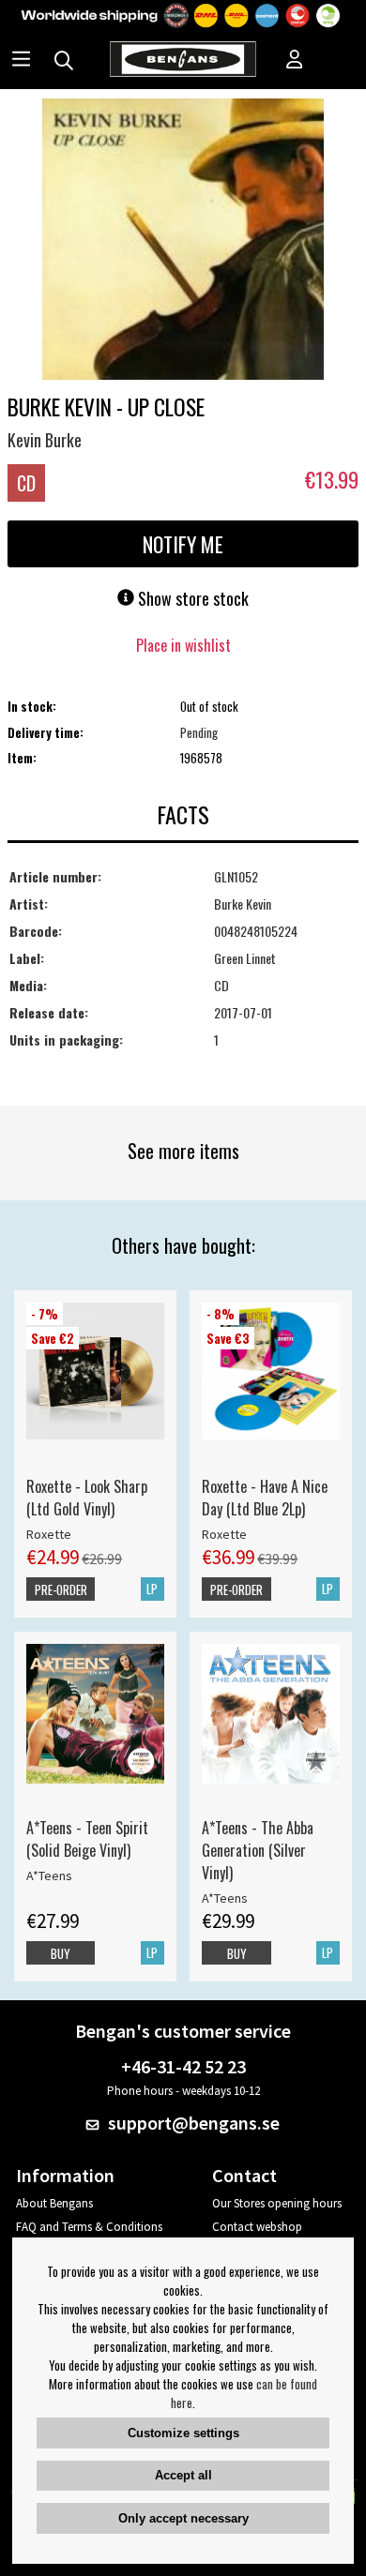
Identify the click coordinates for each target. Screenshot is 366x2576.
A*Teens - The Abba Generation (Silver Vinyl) (258, 1850)
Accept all (183, 2475)
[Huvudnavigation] (21, 61)
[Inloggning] (295, 61)
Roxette (49, 1534)
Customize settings (183, 2433)
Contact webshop (257, 2227)
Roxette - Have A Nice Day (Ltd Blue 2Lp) (265, 1498)
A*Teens (49, 1876)
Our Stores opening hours (277, 2203)
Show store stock (191, 598)
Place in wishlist (183, 645)
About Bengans (54, 2203)
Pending (199, 732)
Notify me (183, 544)
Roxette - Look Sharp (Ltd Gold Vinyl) (87, 1498)
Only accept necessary (183, 2518)
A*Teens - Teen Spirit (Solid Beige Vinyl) (87, 1839)
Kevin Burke (45, 440)
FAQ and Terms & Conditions (89, 2227)
